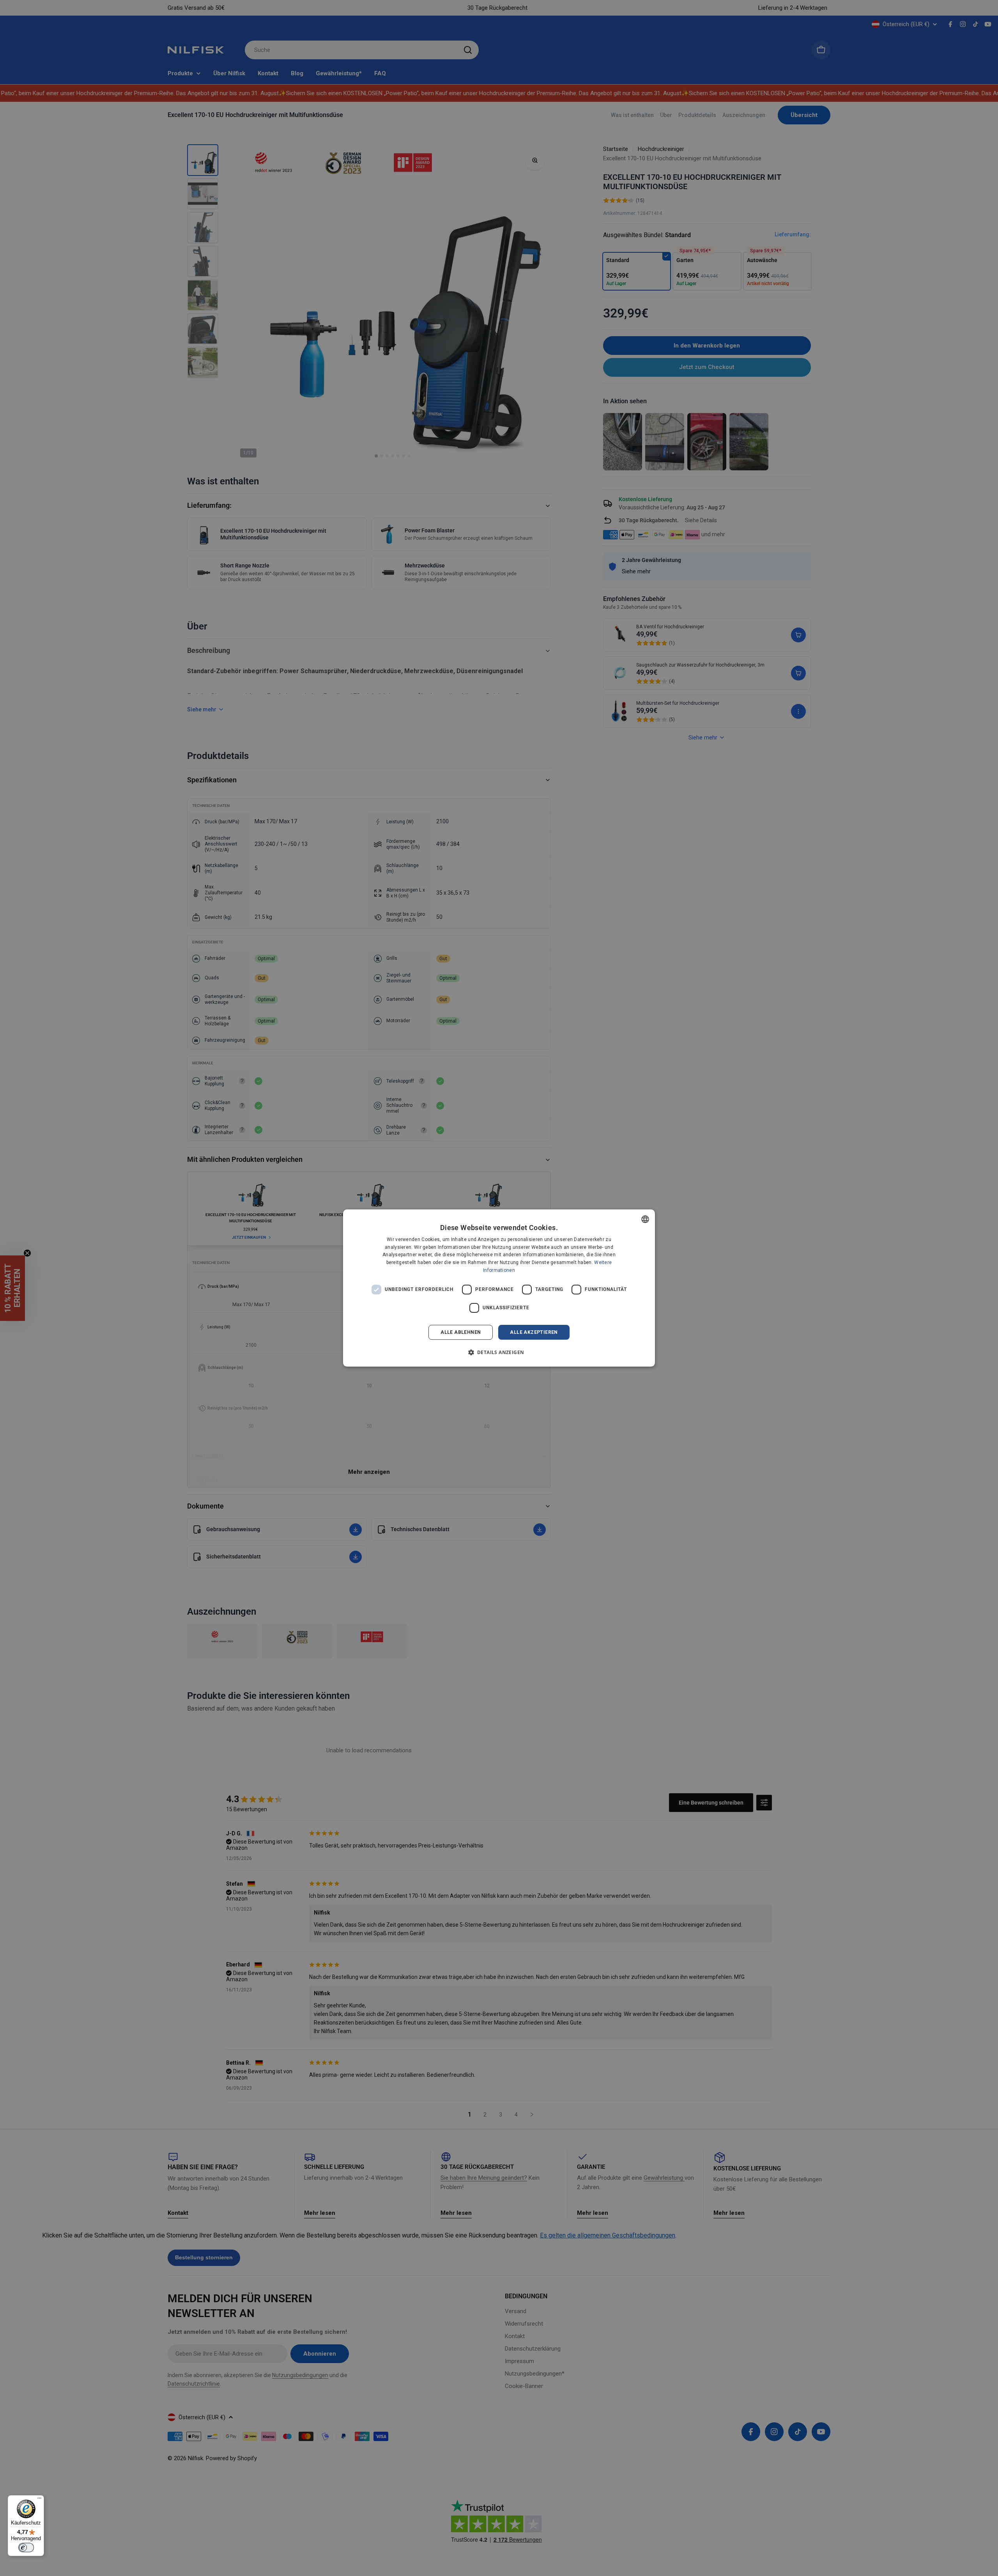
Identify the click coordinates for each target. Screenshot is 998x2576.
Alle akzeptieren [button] (534, 1332)
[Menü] (39, 2500)
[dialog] (499, 1288)
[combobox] (645, 1219)
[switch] (26, 2548)
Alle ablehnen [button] (461, 1332)
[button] (499, 1352)
